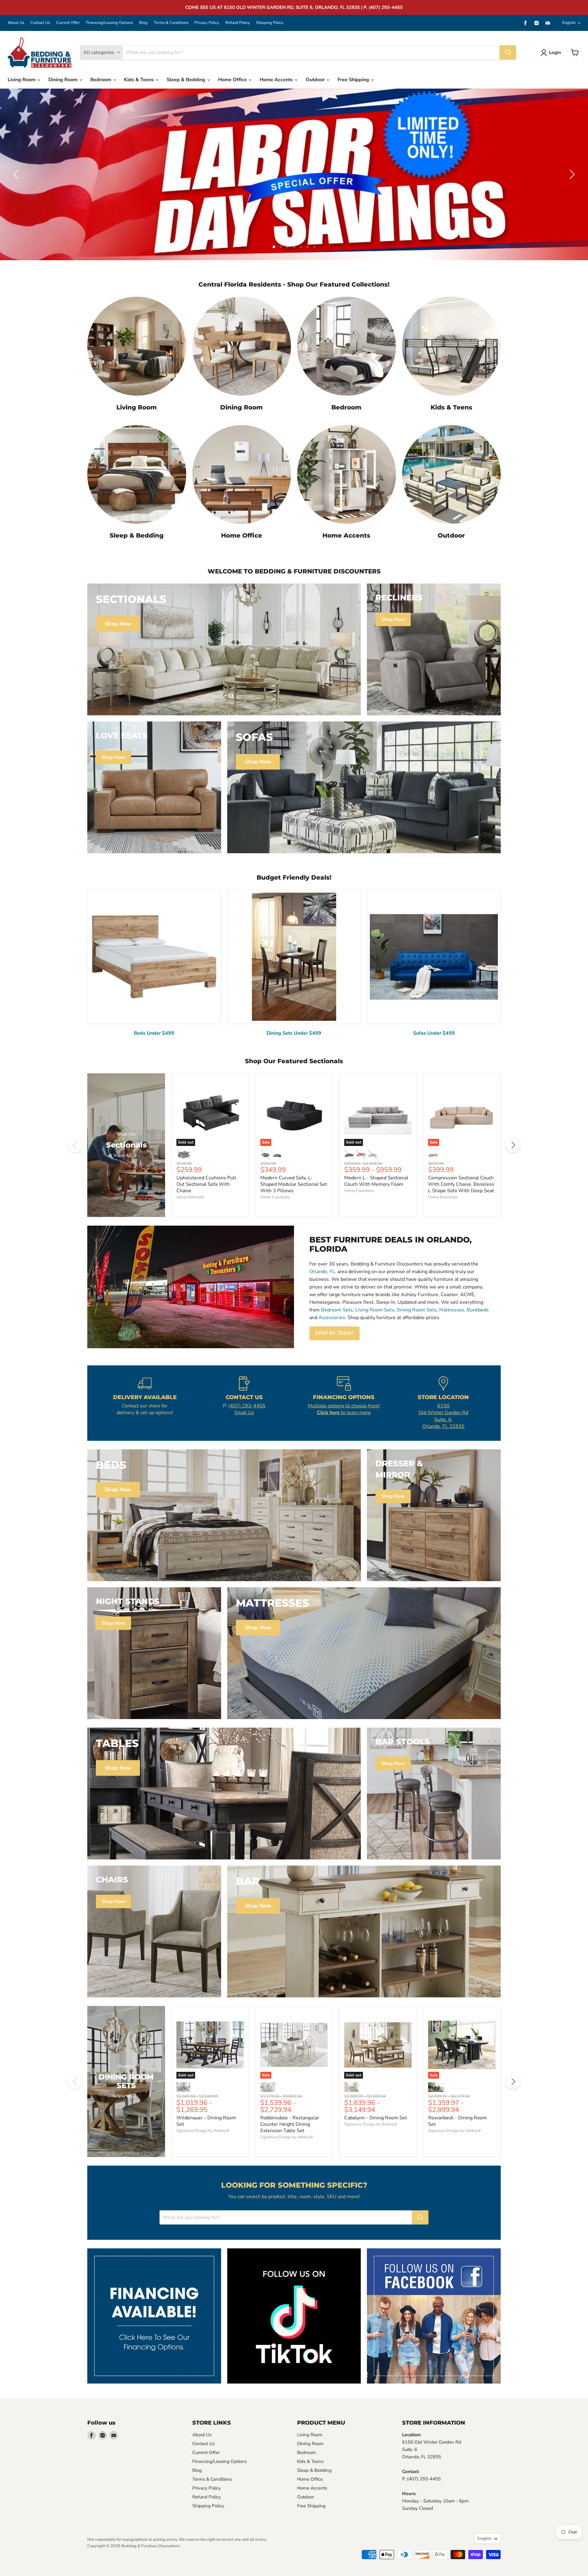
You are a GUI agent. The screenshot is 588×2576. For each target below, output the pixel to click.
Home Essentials (275, 1197)
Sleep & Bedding (187, 80)
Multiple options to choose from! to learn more (344, 1409)
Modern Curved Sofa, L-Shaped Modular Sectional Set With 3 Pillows (294, 1184)
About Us (16, 23)
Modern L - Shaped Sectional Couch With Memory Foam (376, 1181)
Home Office (233, 80)
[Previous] (75, 1145)
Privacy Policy (207, 23)
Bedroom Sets (337, 1310)
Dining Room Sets (417, 1310)
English (569, 23)
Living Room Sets (375, 1310)
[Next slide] (571, 174)
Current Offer (68, 23)
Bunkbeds (478, 1310)
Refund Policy (238, 23)
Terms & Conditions (171, 23)
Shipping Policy (270, 23)
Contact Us (40, 23)
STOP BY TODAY (334, 1333)
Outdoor (316, 80)
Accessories (332, 1318)
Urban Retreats (190, 1197)
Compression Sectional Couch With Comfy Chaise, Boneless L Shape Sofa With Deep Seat (461, 1184)
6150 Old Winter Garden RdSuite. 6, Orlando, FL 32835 (443, 1416)
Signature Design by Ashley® (203, 2131)
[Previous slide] (17, 174)
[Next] (513, 1145)
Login (555, 52)
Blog (143, 23)
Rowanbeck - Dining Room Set (458, 2121)
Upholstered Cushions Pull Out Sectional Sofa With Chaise (206, 1184)
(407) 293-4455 (247, 1406)
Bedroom (101, 80)
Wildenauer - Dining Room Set (206, 2121)
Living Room (22, 80)
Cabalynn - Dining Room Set (376, 2118)
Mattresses (452, 1310)
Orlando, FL (322, 1272)
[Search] (508, 52)
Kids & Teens (139, 80)
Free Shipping (354, 80)
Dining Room (64, 80)
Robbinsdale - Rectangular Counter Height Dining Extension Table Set (290, 2124)
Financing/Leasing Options (109, 23)
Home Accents (277, 80)
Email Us (244, 1413)
